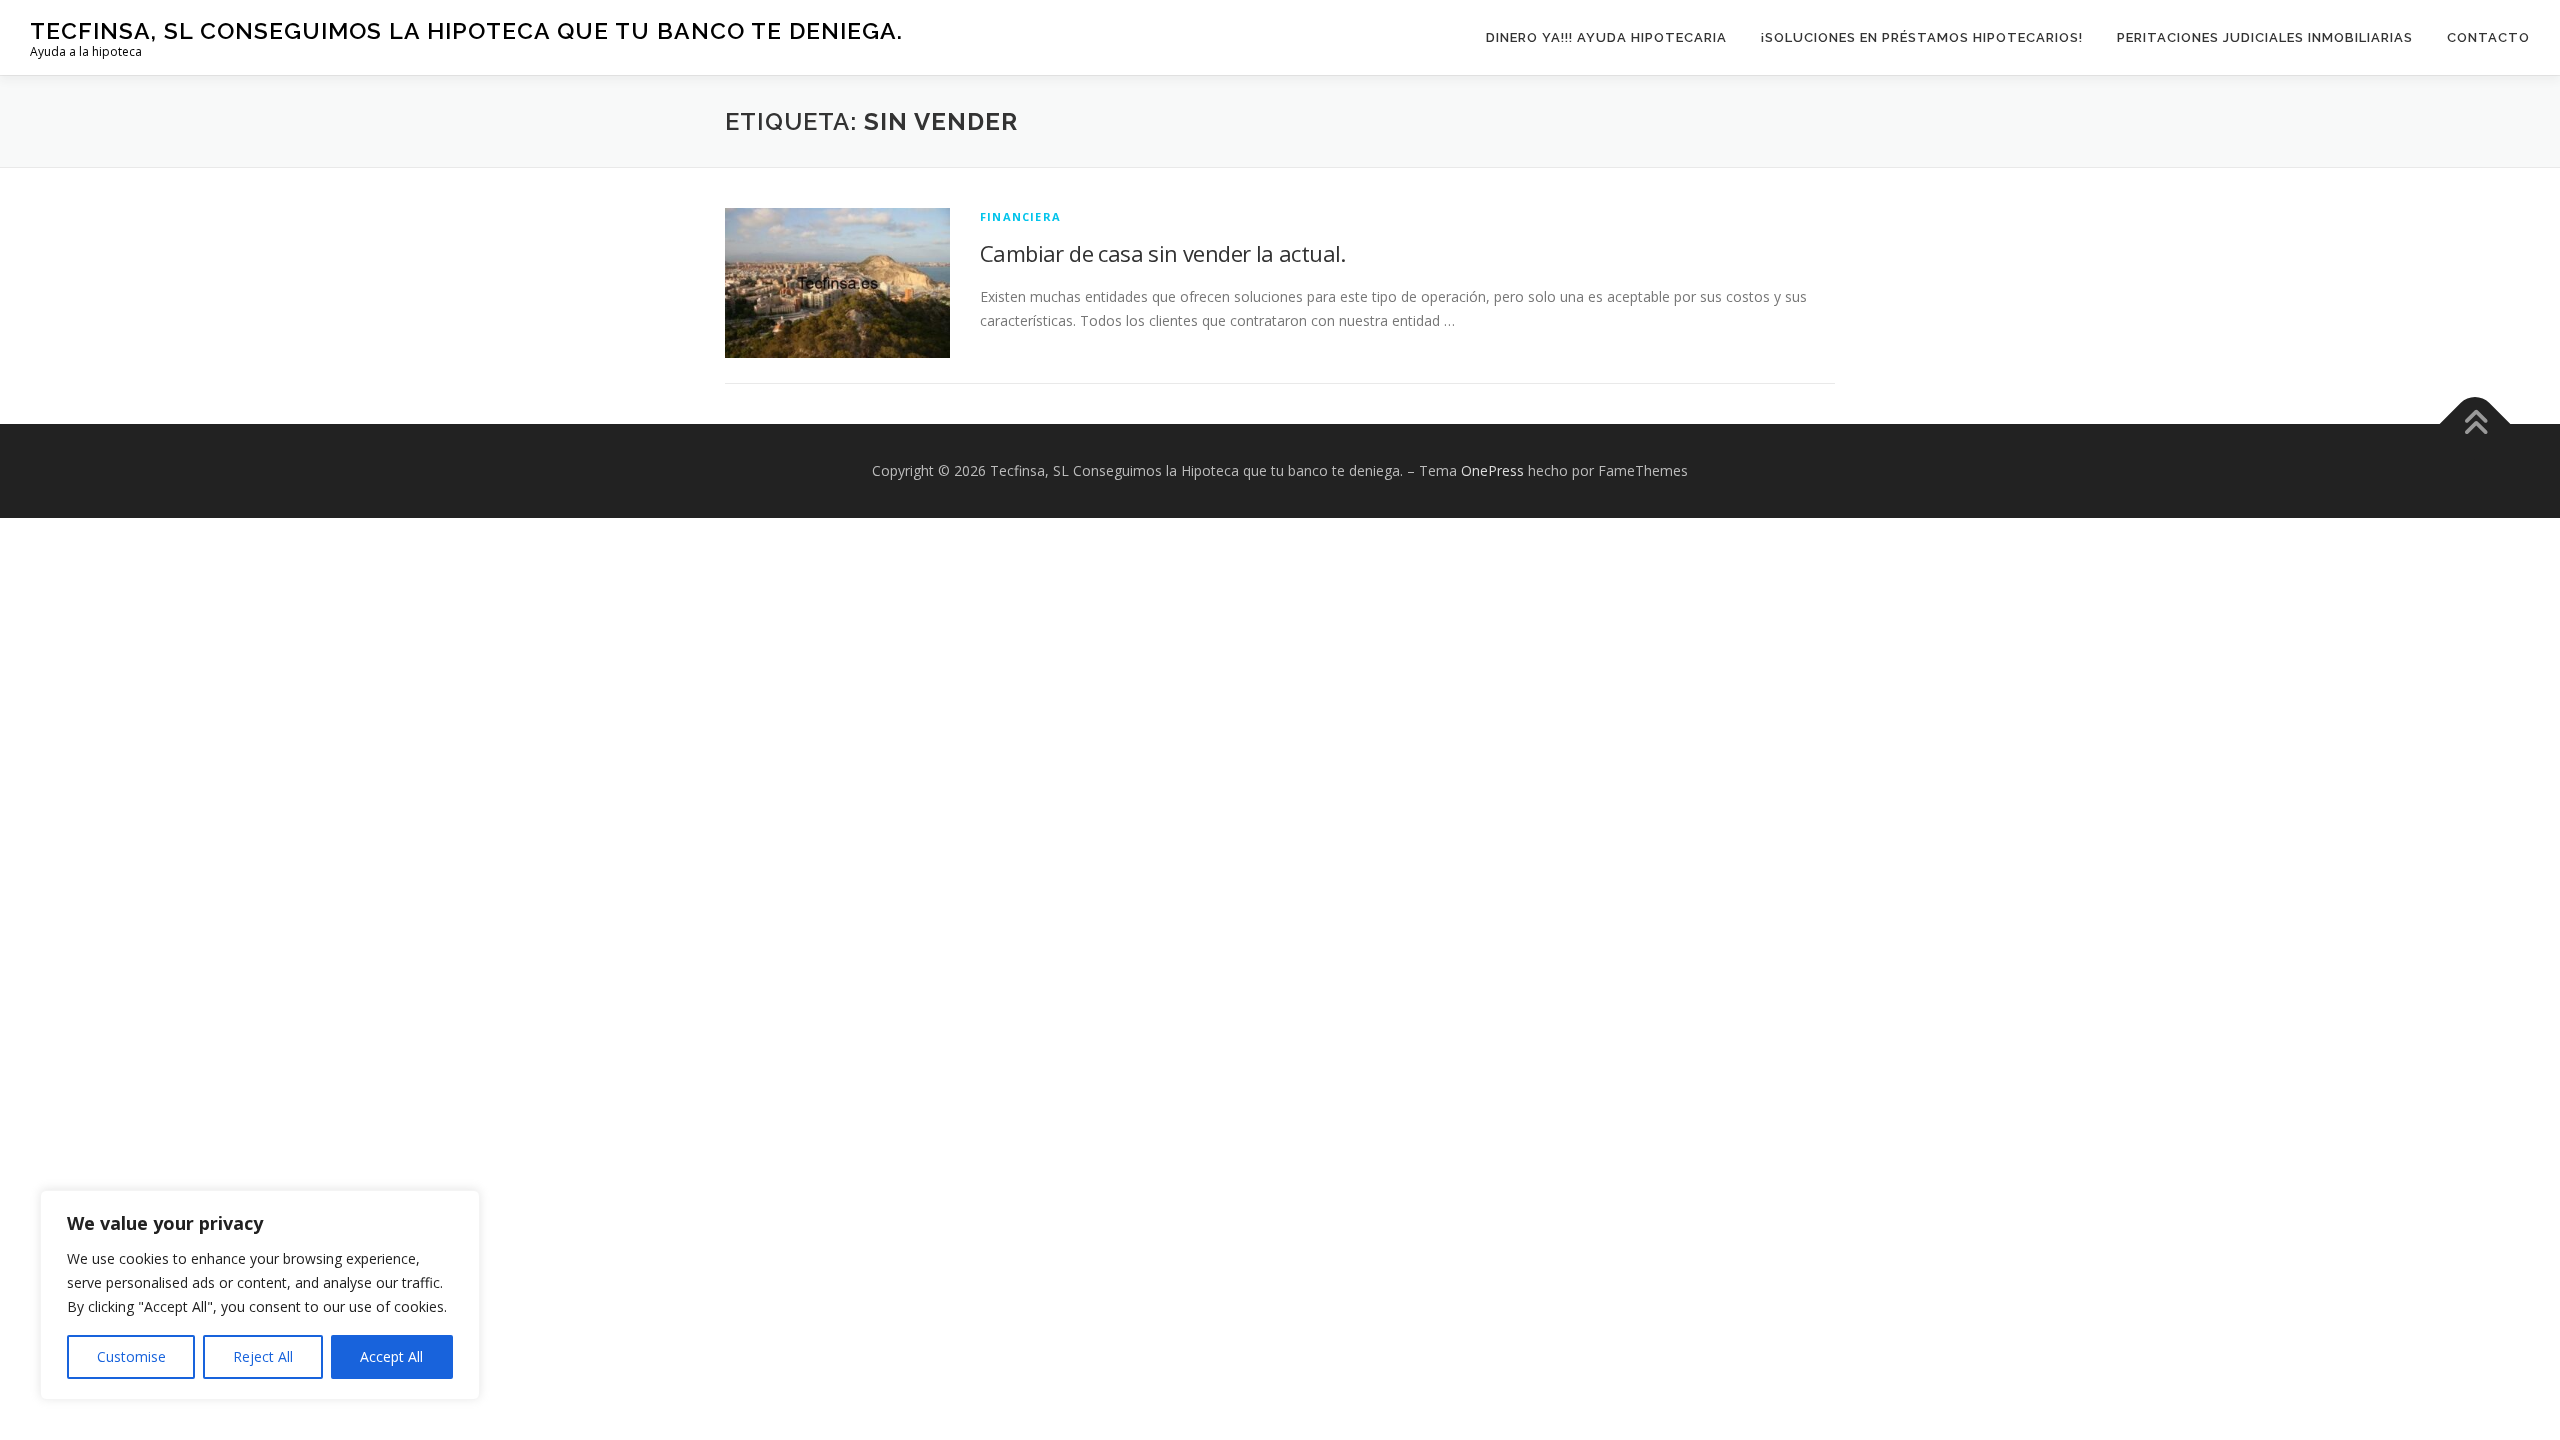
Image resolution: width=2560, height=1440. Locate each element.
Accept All (391, 1356)
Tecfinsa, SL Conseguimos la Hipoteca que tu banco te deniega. (466, 30)
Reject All (263, 1356)
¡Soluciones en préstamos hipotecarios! (1922, 37)
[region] (260, 1295)
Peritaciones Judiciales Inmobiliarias (2265, 37)
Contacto (2488, 37)
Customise (131, 1356)
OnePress (1492, 470)
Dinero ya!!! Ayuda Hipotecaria (1606, 37)
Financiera (1020, 216)
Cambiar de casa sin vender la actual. (1163, 253)
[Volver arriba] (2475, 424)
